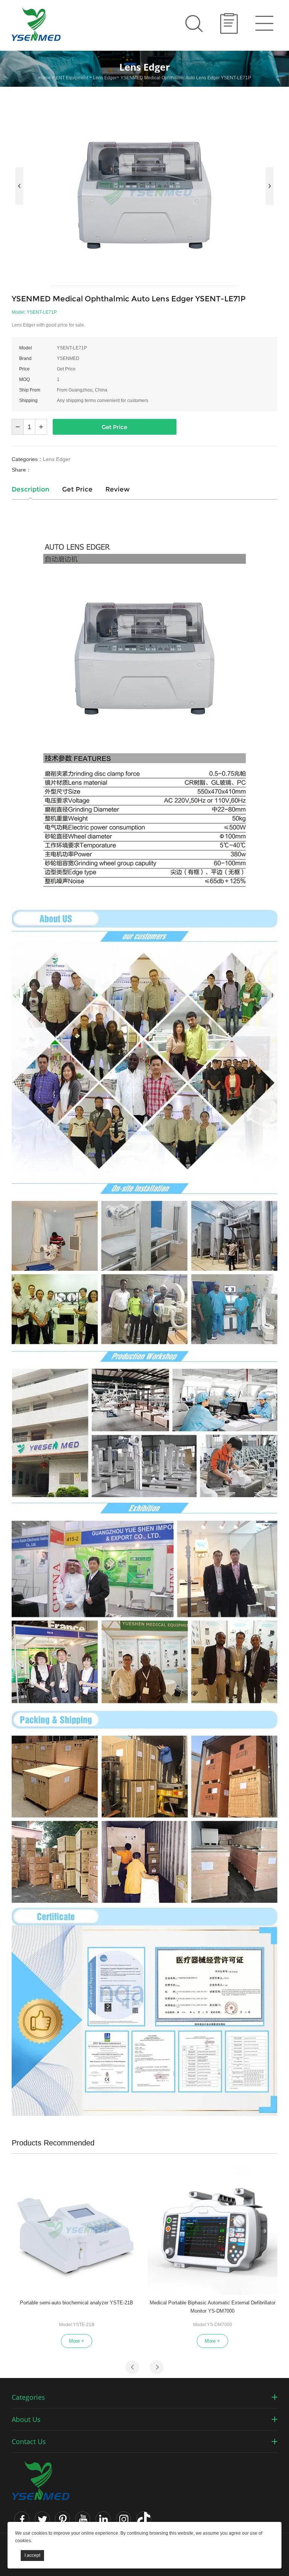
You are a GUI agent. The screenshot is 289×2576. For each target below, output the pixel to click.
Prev (19, 186)
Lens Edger (105, 78)
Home (45, 78)
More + (77, 2341)
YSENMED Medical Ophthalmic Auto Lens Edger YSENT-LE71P (186, 78)
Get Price (114, 427)
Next (270, 186)
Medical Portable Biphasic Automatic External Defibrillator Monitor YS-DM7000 (213, 2307)
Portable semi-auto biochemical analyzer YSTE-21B (77, 2303)
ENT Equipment (72, 78)
